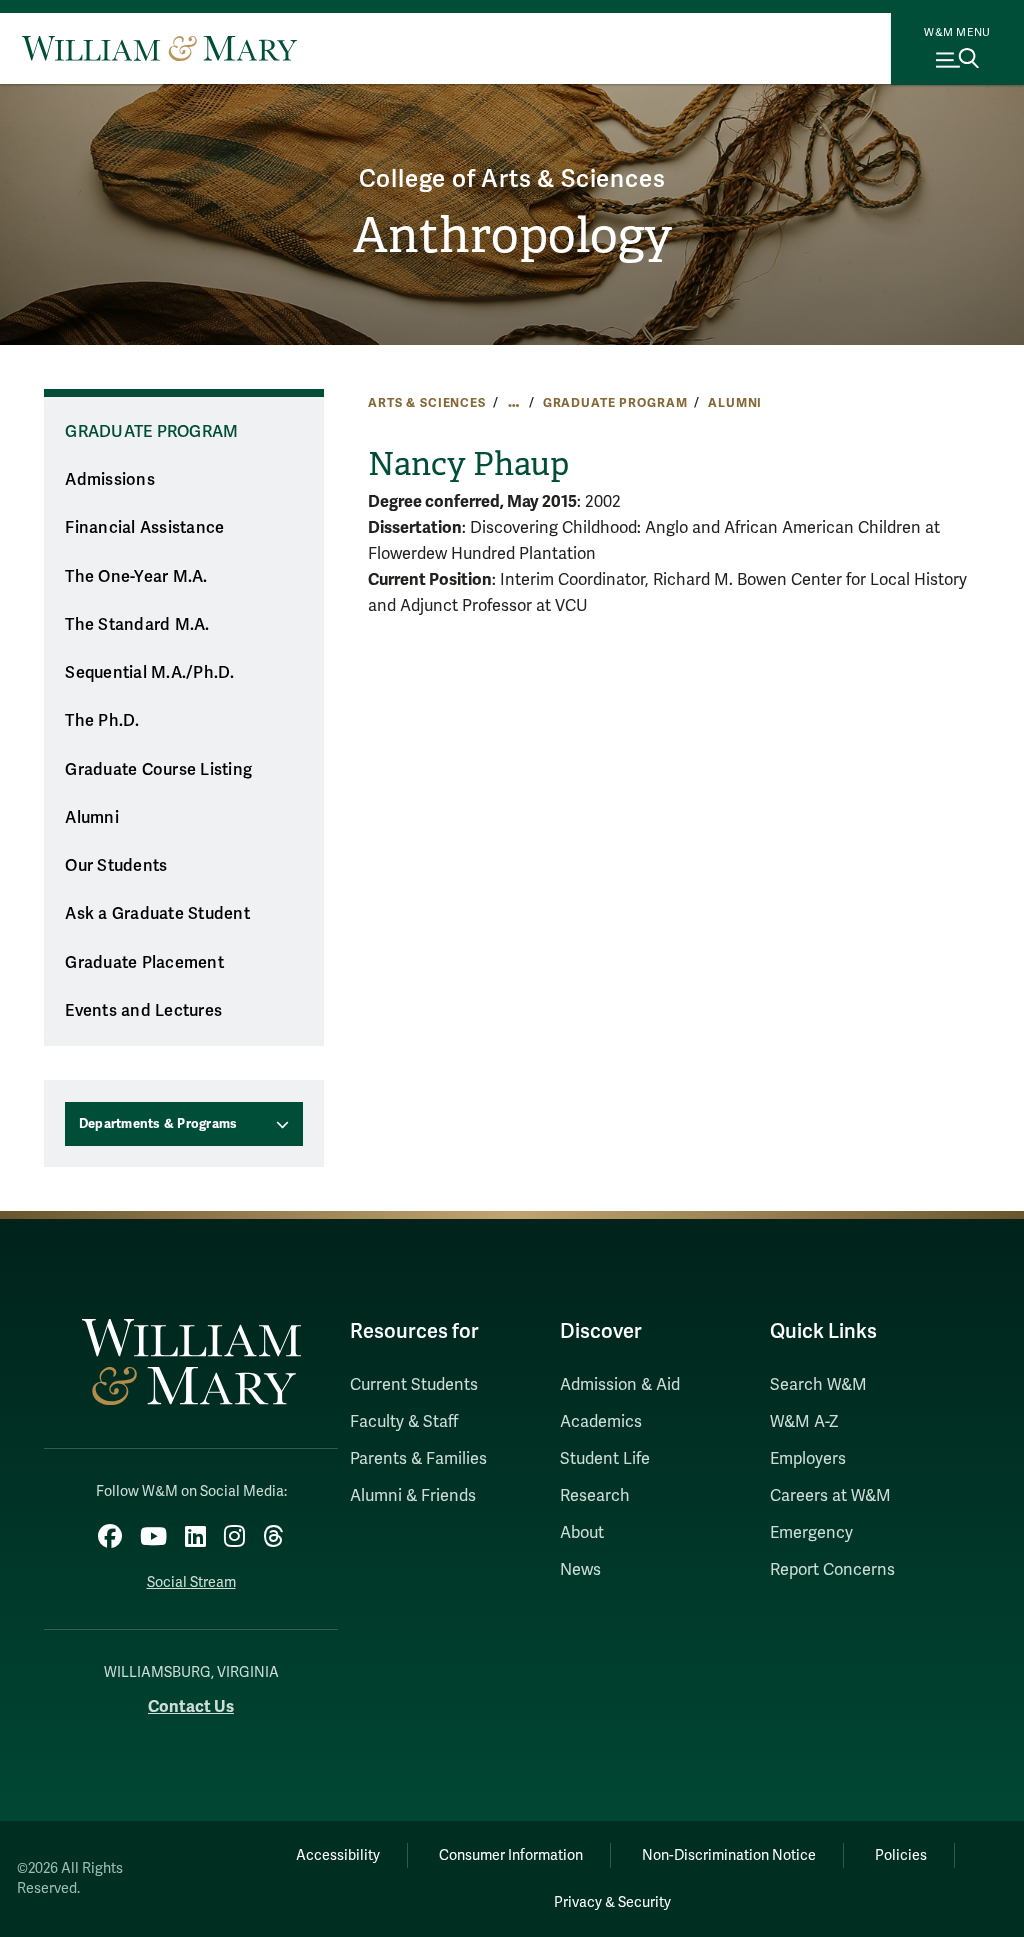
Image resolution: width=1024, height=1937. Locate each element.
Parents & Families (418, 1459)
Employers (808, 1459)
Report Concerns (832, 1570)
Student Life (605, 1459)
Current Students (414, 1385)
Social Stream (191, 1582)
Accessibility (338, 1855)
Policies (901, 1855)
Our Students (116, 866)
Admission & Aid (620, 1385)
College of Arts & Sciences (512, 179)
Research (595, 1496)
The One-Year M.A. (136, 577)
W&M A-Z (804, 1422)
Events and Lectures (143, 1011)
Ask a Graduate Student (157, 914)
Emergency (811, 1533)
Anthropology (512, 235)
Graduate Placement (144, 963)
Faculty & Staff (404, 1422)
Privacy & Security (612, 1902)
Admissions (110, 480)
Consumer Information (511, 1855)
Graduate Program (615, 403)
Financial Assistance (144, 528)
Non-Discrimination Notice (729, 1855)
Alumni (735, 403)
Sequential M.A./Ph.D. (149, 673)
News (580, 1570)
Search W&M (818, 1385)
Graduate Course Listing (158, 770)
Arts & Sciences (427, 403)
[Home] (159, 48)
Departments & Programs (158, 1124)
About (582, 1533)
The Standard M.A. (137, 625)
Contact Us (191, 1706)
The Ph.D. (102, 721)
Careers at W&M (830, 1496)
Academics (601, 1422)
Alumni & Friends (413, 1496)
